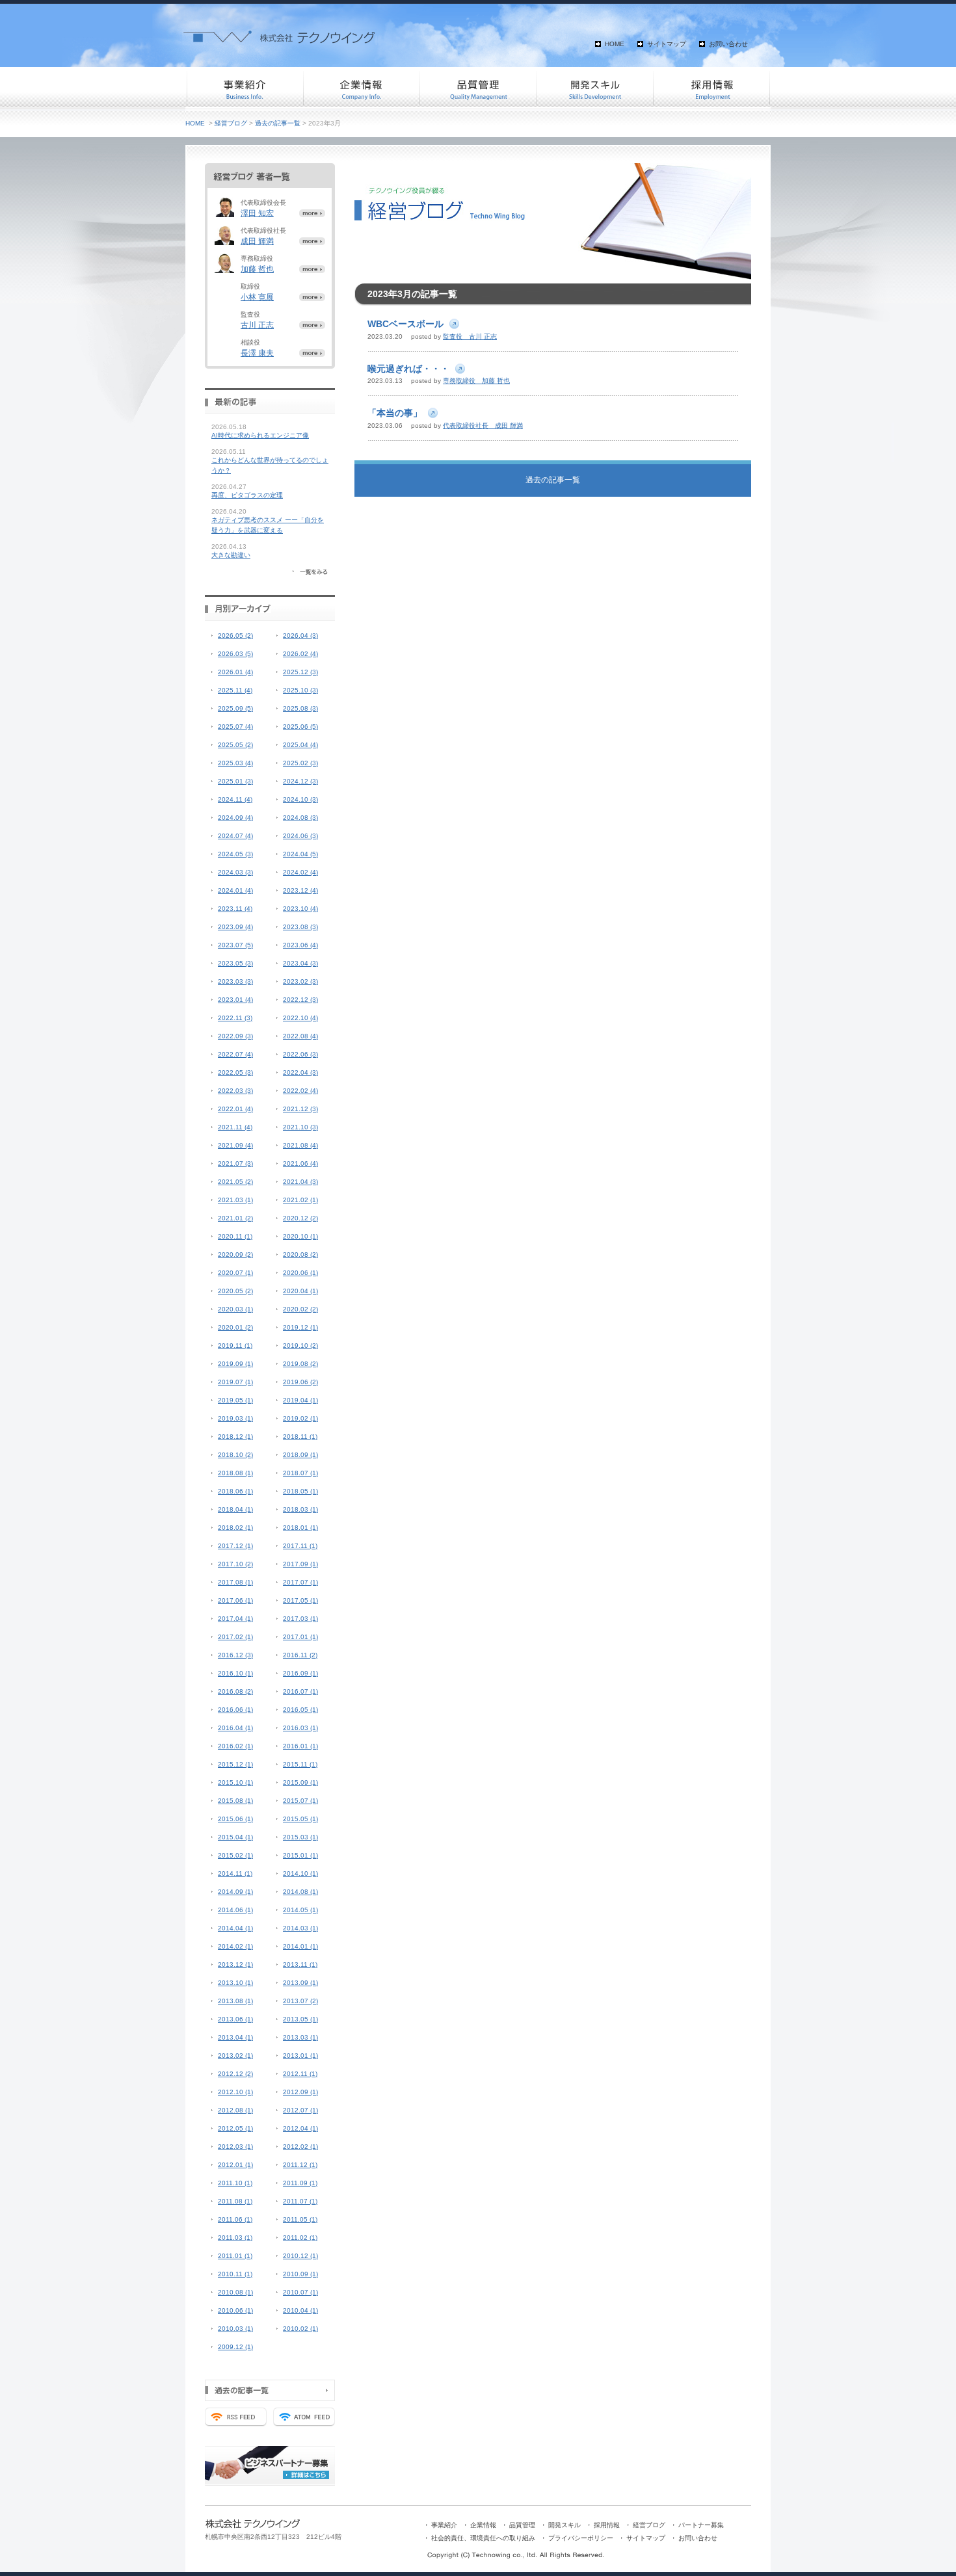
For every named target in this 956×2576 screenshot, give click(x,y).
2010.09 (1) (300, 2274)
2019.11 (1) (235, 1346)
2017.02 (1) (235, 1637)
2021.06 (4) (300, 1163)
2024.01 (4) (235, 890)
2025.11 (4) (235, 690)
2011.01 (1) (235, 2256)
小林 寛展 (257, 297)
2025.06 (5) (300, 727)
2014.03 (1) (300, 1928)
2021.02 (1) (300, 1200)
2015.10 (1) (235, 1782)
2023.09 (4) (235, 927)
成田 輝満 (257, 241)
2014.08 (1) (300, 1892)
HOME (615, 44)
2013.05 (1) (300, 2019)
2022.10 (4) (300, 1018)
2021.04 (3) (300, 1182)
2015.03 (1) (300, 1837)
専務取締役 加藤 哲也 (476, 381)
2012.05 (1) (235, 2128)
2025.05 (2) (235, 745)
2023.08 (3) (300, 927)
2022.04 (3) (300, 1072)
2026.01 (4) (235, 672)
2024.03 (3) (235, 872)
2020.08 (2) (300, 1255)
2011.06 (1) (235, 2219)
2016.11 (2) (300, 1655)
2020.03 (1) (235, 1309)
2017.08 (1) (235, 1582)
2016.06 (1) (235, 1710)
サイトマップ (667, 44)
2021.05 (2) (235, 1182)
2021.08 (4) (300, 1145)
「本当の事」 (395, 413)
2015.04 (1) (235, 1837)
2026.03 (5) (235, 654)
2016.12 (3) (235, 1655)
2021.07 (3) (235, 1163)
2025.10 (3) (300, 690)
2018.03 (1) (300, 1509)
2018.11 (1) (300, 1437)
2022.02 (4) (300, 1091)
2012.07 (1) (300, 2110)
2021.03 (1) (235, 1200)
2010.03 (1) (235, 2329)
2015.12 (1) (235, 1764)
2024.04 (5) (300, 854)
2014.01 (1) (300, 1946)
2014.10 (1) (300, 1873)
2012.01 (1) (235, 2165)
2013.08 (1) (235, 2001)
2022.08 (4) (300, 1036)
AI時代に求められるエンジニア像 (260, 435)
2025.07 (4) (235, 727)
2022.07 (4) (235, 1054)
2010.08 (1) (235, 2292)
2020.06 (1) (300, 1273)
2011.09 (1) (300, 2183)
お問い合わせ (728, 44)
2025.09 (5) (235, 708)
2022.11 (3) (235, 1018)
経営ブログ (231, 123)
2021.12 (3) (300, 1109)
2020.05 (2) (235, 1291)
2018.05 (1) (300, 1491)
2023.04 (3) (300, 963)
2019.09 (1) (235, 1364)
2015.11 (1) (300, 1764)
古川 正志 (257, 325)
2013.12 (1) (235, 1965)
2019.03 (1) (235, 1418)
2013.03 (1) (300, 2037)
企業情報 (361, 88)
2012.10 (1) (235, 2092)
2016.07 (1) (300, 1691)
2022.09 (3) (235, 1036)
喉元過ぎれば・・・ (408, 369)
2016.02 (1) (235, 1746)
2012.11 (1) (300, 2074)
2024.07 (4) (235, 836)
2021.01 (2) (235, 1218)
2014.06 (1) (235, 1910)
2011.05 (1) (300, 2219)
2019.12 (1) (300, 1327)
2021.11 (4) (235, 1127)
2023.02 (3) (300, 981)
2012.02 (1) (300, 2147)
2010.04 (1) (300, 2310)
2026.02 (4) (300, 654)
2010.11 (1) (235, 2274)
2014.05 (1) (300, 1910)
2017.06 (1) (235, 1600)
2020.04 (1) (300, 1291)
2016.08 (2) (235, 1691)
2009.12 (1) (235, 2347)
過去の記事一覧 (278, 123)
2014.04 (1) (235, 1928)
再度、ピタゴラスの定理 (247, 495)
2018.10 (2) (235, 1455)
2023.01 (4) (235, 1000)
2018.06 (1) (235, 1491)
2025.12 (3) (300, 672)
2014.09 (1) (235, 1892)
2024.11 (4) (235, 799)
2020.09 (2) (235, 1255)
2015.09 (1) (300, 1782)
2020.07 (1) (235, 1273)
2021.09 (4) (235, 1145)
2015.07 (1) (300, 1801)
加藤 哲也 (257, 269)
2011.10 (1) (235, 2183)
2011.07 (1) (300, 2201)
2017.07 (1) (300, 1582)
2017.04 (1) (235, 1619)
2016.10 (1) (235, 1673)
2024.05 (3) (235, 854)
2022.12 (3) (300, 1000)
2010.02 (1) (300, 2329)
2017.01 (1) (300, 1637)
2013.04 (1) (235, 2037)
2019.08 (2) (300, 1364)
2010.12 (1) (300, 2256)
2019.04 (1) (300, 1400)
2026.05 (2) (235, 636)
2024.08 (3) (300, 818)
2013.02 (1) (235, 2056)
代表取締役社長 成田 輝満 (483, 426)
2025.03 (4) (235, 763)
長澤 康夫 (257, 353)
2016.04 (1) (235, 1728)
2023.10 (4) (300, 909)
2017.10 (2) (235, 1564)
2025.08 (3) (300, 708)
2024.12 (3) (300, 781)
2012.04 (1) (300, 2128)
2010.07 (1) (300, 2292)
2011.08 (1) (235, 2201)
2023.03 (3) (235, 981)
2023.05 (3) (235, 963)
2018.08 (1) (235, 1473)
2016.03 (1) (300, 1728)
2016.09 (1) (300, 1673)
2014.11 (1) (235, 1873)
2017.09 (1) (300, 1564)
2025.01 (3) (235, 781)
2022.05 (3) (235, 1072)
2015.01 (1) (300, 1855)
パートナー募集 (701, 2525)
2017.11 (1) (300, 1546)
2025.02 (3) (300, 763)
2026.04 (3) (300, 636)
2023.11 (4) (235, 909)
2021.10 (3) (300, 1127)
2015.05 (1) (300, 1819)
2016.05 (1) (300, 1710)
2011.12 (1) (300, 2165)
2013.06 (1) (235, 2019)
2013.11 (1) (300, 1965)
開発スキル (595, 88)
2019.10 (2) (300, 1346)
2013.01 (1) (300, 2056)
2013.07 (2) (300, 2001)
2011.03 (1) (235, 2238)
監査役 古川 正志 (470, 336)
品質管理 (478, 88)
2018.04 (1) (235, 1509)
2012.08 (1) (235, 2110)
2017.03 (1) (300, 1619)
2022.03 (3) (235, 1091)
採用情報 (712, 88)
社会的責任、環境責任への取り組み (483, 2538)
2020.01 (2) (235, 1327)
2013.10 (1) (235, 1983)
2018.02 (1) (235, 1528)
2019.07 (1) (235, 1382)
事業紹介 (244, 88)
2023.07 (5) (235, 945)
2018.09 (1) (300, 1455)
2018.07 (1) (300, 1473)
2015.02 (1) (235, 1855)
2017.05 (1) (300, 1600)
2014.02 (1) (235, 1946)
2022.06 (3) (300, 1054)
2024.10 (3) (300, 799)
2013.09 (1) (300, 1983)
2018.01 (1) (300, 1528)
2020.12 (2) (300, 1218)
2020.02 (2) (300, 1309)
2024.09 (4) (235, 818)
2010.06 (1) (235, 2310)
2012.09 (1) (300, 2092)
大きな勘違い (231, 555)
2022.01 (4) (235, 1109)
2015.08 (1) (235, 1801)
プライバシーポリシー (581, 2538)
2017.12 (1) (235, 1546)
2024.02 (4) (300, 872)
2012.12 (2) (235, 2074)
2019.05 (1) (235, 1400)
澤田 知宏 (257, 213)
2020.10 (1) (300, 1236)
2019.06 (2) (300, 1382)
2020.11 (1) (235, 1236)
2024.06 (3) (300, 836)
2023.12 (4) (300, 890)
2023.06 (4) (300, 945)
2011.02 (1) (300, 2238)
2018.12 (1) (235, 1437)
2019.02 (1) (300, 1418)
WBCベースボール (405, 324)
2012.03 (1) (235, 2147)
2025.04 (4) (300, 745)
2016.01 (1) (300, 1746)
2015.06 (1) (235, 1819)
